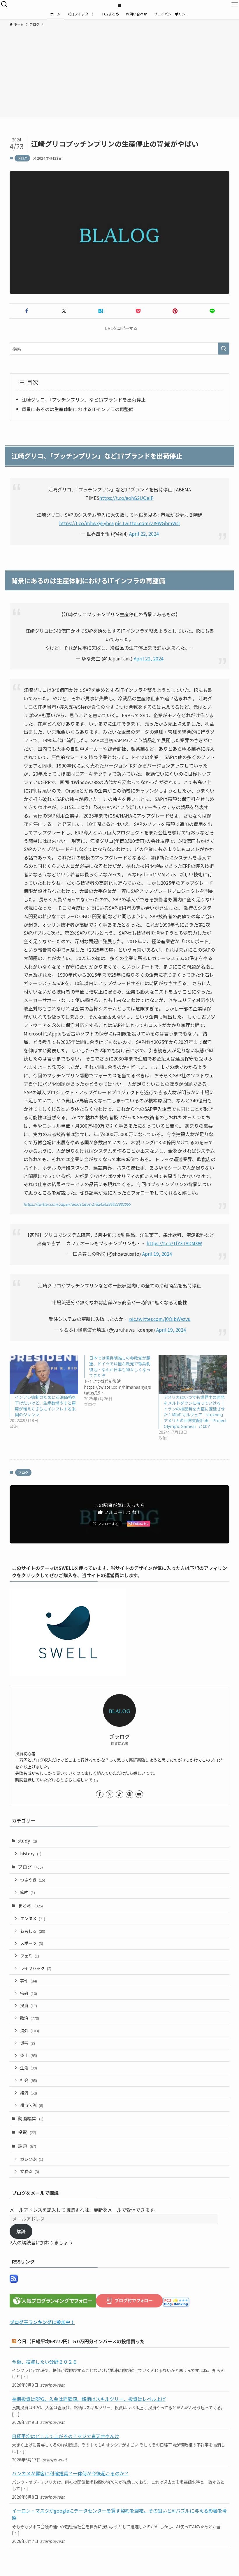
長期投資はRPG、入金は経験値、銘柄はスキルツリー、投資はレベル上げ (89, 2399)
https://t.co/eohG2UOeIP (126, 498)
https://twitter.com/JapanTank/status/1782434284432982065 (77, 1204)
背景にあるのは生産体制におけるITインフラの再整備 (78, 409)
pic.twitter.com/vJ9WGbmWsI (147, 523)
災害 (28, 2043)
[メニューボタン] (235, 4)
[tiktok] (119, 1794)
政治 (30, 2018)
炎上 (29, 2055)
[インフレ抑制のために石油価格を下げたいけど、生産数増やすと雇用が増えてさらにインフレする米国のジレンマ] (44, 1375)
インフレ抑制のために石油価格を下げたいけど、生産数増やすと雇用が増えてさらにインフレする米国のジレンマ (45, 1406)
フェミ (30, 1956)
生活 (29, 2068)
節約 (28, 1892)
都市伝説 (32, 2105)
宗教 (29, 1993)
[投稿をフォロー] (14, 2281)
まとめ (30, 1905)
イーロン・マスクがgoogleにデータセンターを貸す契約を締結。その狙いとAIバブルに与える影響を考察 (119, 2514)
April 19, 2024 (157, 1254)
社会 (29, 2080)
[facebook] (100, 1794)
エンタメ (33, 1918)
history (31, 1853)
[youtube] (139, 1794)
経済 (29, 2093)
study (27, 1840)
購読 (21, 2231)
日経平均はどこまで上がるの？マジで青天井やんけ (66, 2436)
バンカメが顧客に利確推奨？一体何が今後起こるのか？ (70, 2473)
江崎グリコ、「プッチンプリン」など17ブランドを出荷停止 (84, 399)
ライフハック (36, 1968)
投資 (29, 2005)
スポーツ (32, 1943)
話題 (27, 2146)
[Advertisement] (119, 71)
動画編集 (31, 2118)
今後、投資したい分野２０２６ (45, 2362)
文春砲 (30, 2171)
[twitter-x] (110, 1794)
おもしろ (33, 1931)
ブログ (22, 158)
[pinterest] (129, 1794)
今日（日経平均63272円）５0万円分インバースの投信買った (81, 2341)
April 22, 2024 (144, 534)
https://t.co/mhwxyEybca (86, 523)
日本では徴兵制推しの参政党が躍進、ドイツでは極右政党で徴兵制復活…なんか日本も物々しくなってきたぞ (120, 1367)
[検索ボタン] (4, 4)
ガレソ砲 (32, 2159)
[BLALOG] (119, 4)
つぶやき (33, 1880)
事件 (29, 1981)
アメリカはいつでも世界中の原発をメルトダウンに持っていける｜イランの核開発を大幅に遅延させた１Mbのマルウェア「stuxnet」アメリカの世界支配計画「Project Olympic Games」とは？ (195, 1412)
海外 (30, 2030)
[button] (27, 311)
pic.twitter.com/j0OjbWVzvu (160, 1319)
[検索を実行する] (224, 349)
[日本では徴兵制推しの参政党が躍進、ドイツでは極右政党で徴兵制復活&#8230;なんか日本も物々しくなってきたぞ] (121, 1381)
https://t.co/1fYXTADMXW (174, 1243)
